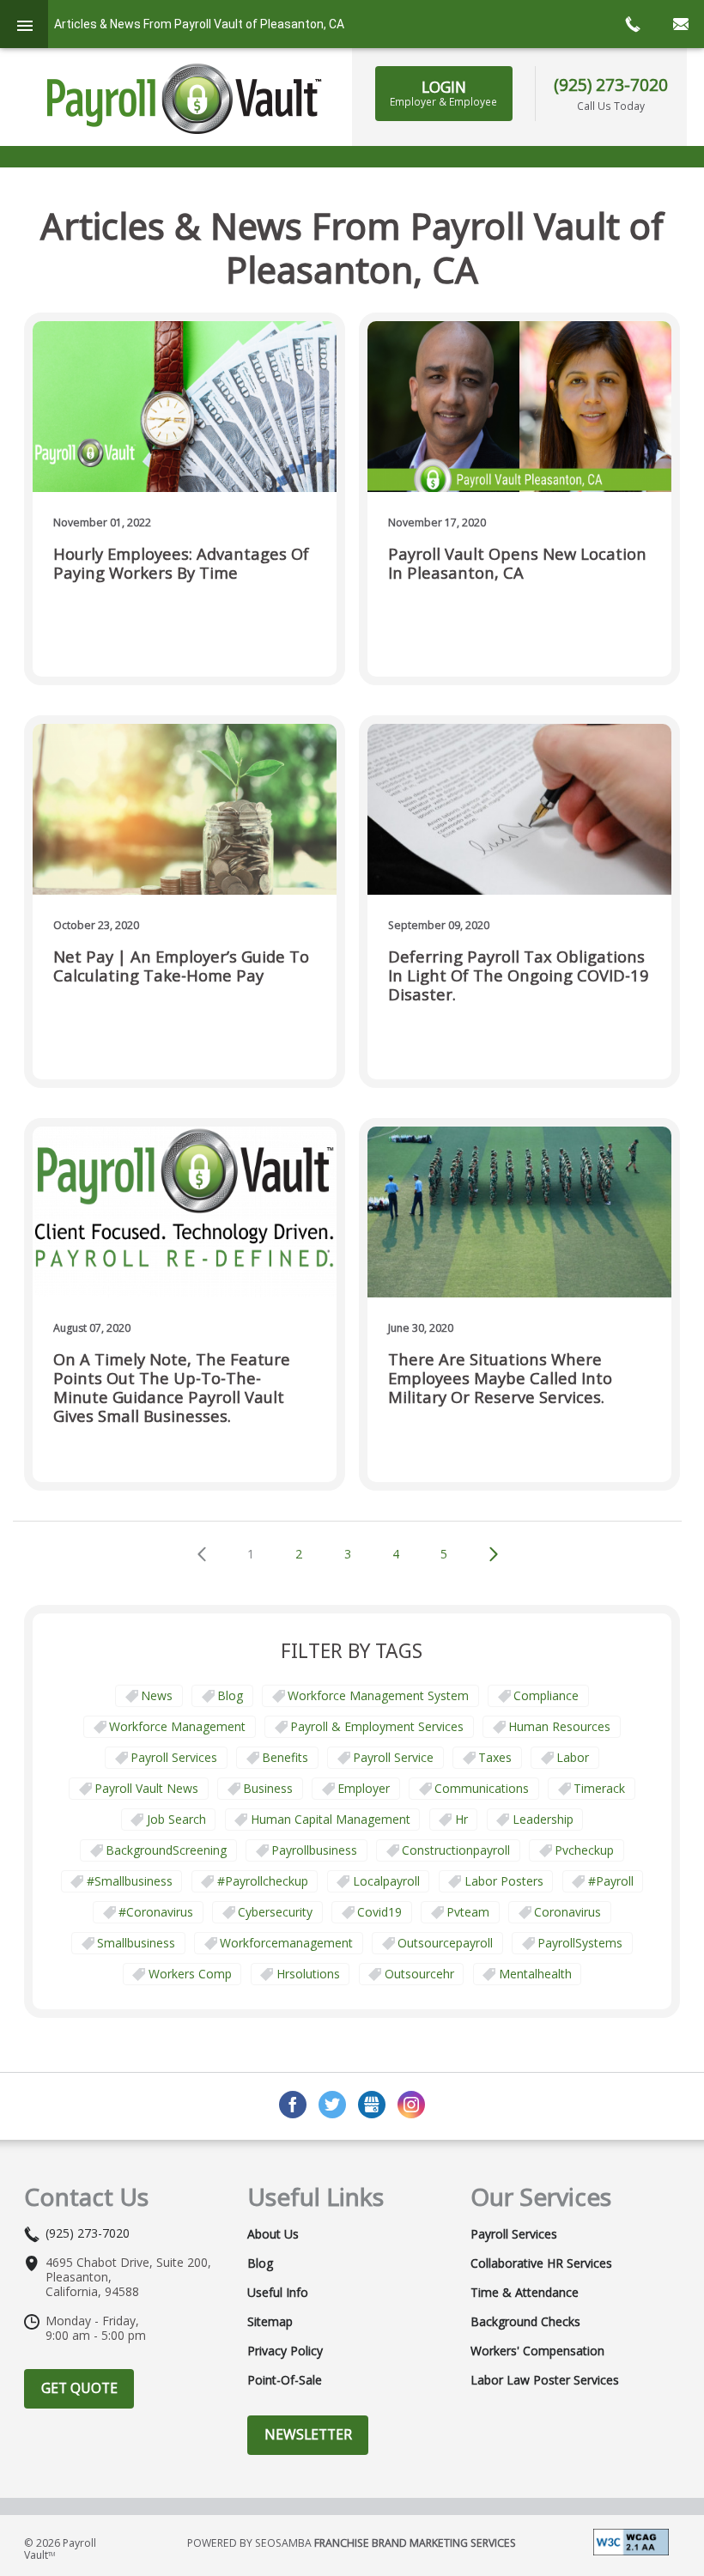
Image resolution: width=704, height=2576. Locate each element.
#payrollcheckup (263, 1881)
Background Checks (525, 2322)
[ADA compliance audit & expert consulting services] (631, 2540)
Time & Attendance (525, 2293)
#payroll (611, 1881)
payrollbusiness (314, 1850)
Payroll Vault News (146, 1788)
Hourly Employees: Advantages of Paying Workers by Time (181, 564)
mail (680, 24)
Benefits (285, 1757)
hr (461, 1819)
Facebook (293, 2105)
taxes (495, 1757)
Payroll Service (393, 1757)
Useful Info (278, 2293)
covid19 (379, 1912)
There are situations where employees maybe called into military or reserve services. (500, 1379)
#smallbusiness (130, 1881)
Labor (573, 1757)
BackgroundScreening (166, 1850)
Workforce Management (177, 1726)
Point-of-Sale (285, 2380)
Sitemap (270, 2322)
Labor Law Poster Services (545, 2380)
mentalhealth (535, 1974)
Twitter (332, 2105)
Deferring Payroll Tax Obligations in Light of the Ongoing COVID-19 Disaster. (519, 976)
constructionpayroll (456, 1850)
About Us (273, 2234)
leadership (543, 1819)
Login (443, 93)
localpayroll (386, 1881)
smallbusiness (136, 1943)
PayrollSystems (580, 1943)
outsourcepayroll (445, 1943)
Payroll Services (174, 1757)
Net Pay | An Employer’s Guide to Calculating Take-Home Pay (181, 966)
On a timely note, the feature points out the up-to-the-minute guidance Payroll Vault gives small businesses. (172, 1388)
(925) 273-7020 (611, 85)
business (268, 1788)
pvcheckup (584, 1850)
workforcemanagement (286, 1943)
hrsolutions (308, 1974)
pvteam (468, 1912)
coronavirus (567, 1912)
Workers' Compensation (537, 2351)
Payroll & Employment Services (377, 1726)
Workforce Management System (378, 1695)
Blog (230, 1695)
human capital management (331, 1819)
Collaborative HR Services (541, 2263)
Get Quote (79, 2388)
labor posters (504, 1881)
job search (176, 1819)
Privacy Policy (285, 2351)
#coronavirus (156, 1912)
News (157, 1695)
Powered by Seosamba (352, 2543)
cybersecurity (275, 1912)
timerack (599, 1788)
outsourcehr (419, 1974)
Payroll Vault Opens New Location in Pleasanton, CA (517, 564)
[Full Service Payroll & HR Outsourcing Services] (185, 99)
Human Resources (559, 1726)
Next (494, 1554)
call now (632, 24)
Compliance (546, 1695)
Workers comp (190, 1974)
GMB (372, 2105)
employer (364, 1788)
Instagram (411, 2105)
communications (482, 1788)
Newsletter (308, 2434)
